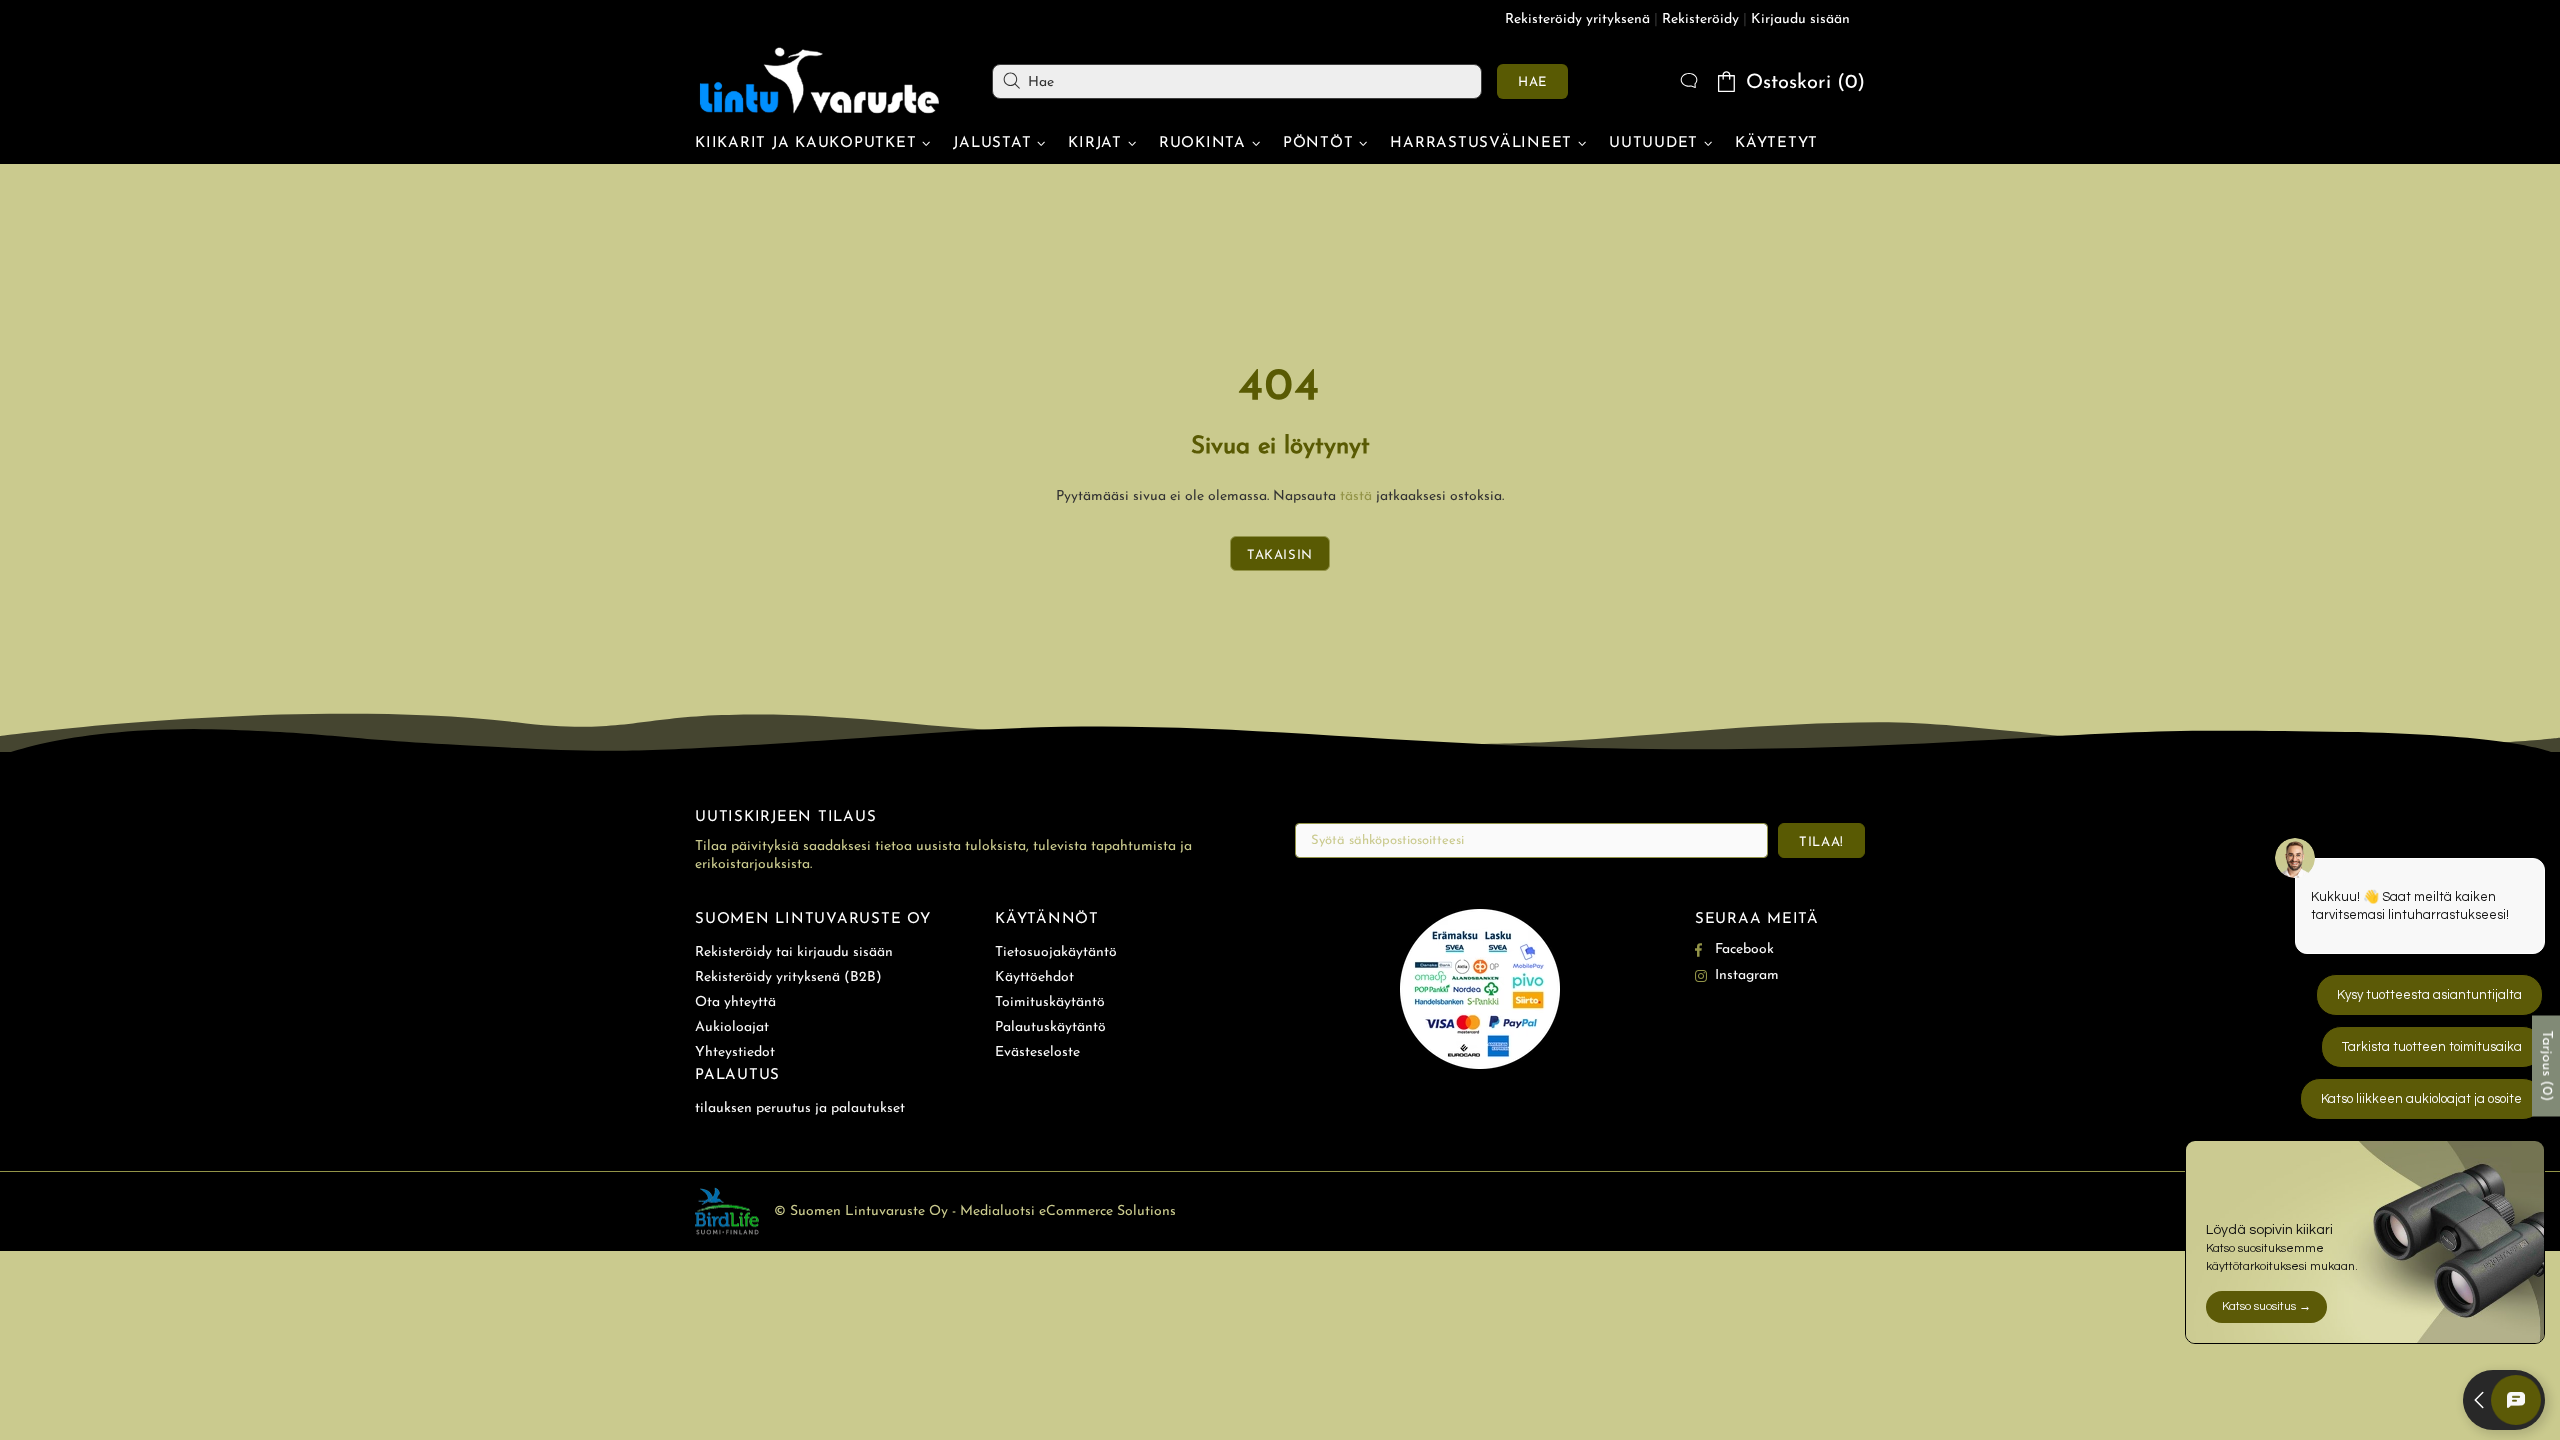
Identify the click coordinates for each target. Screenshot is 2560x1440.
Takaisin (1280, 555)
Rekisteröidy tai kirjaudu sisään (794, 952)
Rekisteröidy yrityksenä (1577, 19)
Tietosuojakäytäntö (1056, 952)
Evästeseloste (1037, 1052)
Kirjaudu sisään (1800, 19)
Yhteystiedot (735, 1052)
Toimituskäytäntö (1050, 1002)
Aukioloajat (732, 1027)
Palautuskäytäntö (1050, 1027)
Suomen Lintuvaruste (820, 81)
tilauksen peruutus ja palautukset (800, 1108)
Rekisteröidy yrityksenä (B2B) (788, 977)
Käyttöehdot (1034, 977)
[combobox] (1237, 81)
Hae (1532, 82)
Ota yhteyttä (735, 1002)
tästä (1356, 496)
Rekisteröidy (1700, 19)
